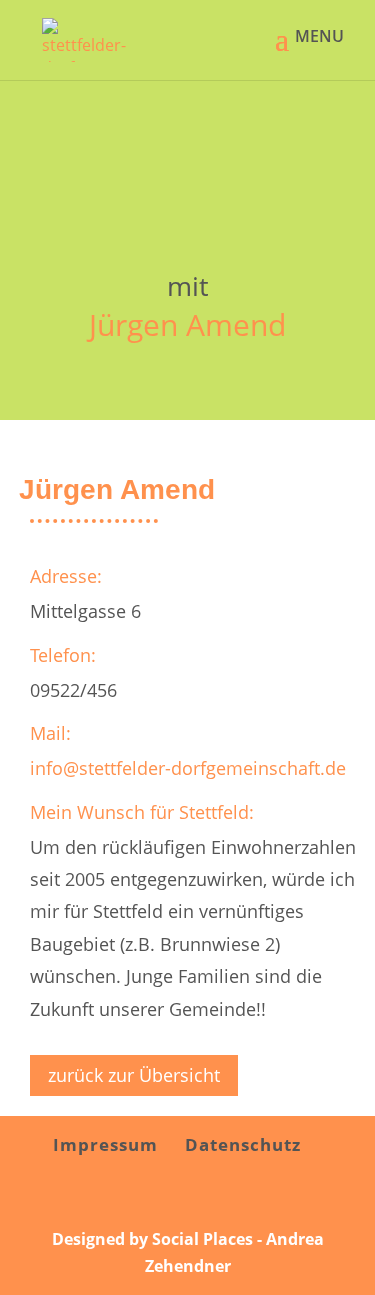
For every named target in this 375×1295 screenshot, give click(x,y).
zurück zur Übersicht (134, 1075)
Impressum (105, 1144)
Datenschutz (243, 1144)
